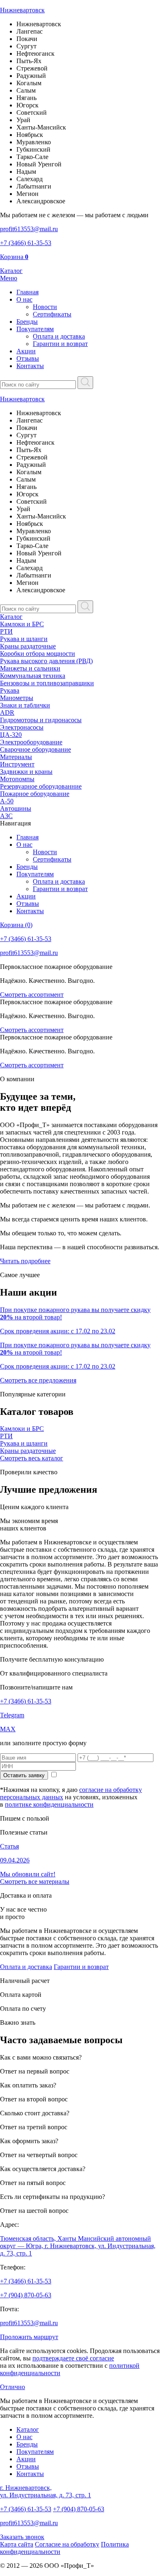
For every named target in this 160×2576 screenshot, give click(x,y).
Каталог (11, 617)
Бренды (27, 322)
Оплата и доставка (59, 336)
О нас (24, 299)
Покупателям (35, 329)
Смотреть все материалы (35, 1881)
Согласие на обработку (67, 2544)
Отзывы (28, 358)
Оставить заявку (24, 1775)
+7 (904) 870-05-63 (26, 2295)
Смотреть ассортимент (32, 995)
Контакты (30, 366)
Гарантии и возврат (60, 344)
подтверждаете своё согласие (73, 2358)
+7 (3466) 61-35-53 (26, 1701)
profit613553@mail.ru (29, 2323)
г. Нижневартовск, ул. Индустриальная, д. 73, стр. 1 (46, 2491)
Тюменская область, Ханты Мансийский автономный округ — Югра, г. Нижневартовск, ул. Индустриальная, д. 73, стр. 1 (78, 2246)
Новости (45, 307)
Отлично (13, 2387)
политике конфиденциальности (49, 1804)
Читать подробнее (25, 1261)
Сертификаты (52, 314)
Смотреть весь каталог (32, 1458)
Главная (27, 292)
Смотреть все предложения (38, 1380)
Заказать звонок (22, 2537)
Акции (26, 351)
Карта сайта (17, 2544)
